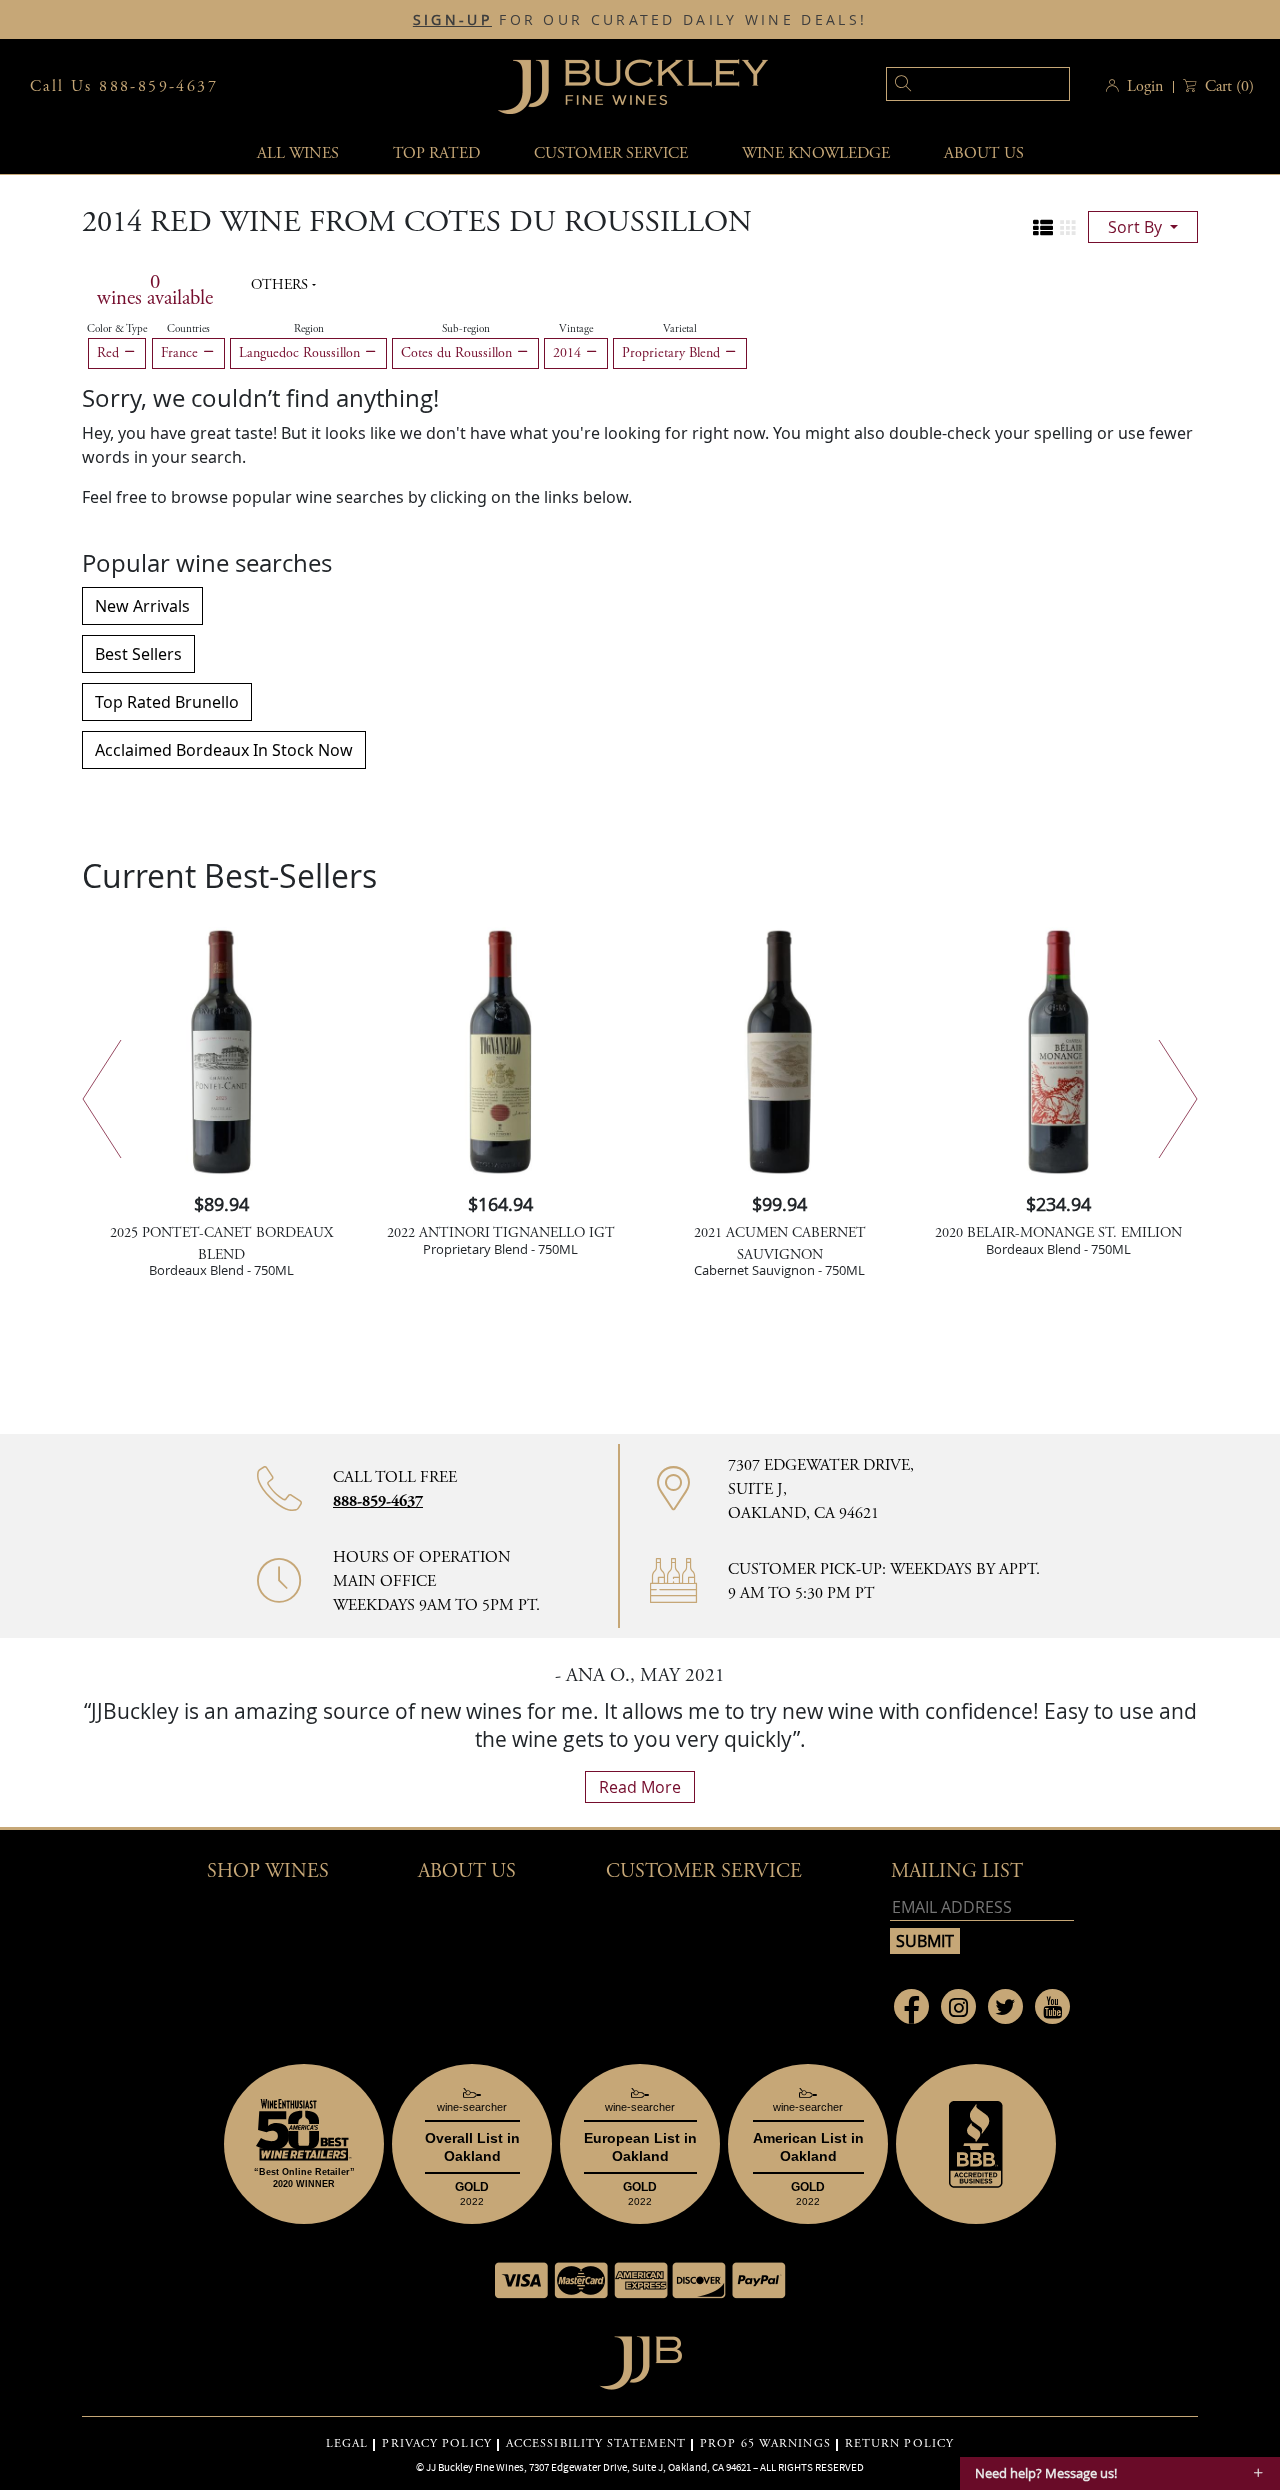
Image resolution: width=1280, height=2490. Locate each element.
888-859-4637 (378, 1501)
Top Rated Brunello (167, 702)
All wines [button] (298, 153)
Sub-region (466, 329)
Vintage (576, 329)
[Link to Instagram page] (958, 2006)
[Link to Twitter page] (1005, 2006)
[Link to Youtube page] (1052, 2006)
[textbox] (978, 84)
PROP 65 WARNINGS (765, 2444)
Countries (188, 329)
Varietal (680, 329)
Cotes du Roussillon (458, 353)
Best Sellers (138, 654)
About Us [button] (984, 153)
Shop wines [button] (268, 1871)
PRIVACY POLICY (436, 2444)
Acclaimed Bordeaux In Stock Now (224, 750)
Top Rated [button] (436, 153)
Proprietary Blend (673, 353)
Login (1145, 86)
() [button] (1229, 86)
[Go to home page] (640, 2357)
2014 (569, 353)
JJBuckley (633, 86)
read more (640, 1787)
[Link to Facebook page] (911, 2006)
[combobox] (947, 86)
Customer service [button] (611, 153)
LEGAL (347, 2444)
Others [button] (281, 285)
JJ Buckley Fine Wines (475, 2467)
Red (110, 353)
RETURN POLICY (899, 2444)
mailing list (957, 1871)
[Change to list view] (1043, 228)
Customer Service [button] (704, 1871)
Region (309, 329)
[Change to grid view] (1068, 228)
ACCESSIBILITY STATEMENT (596, 2444)
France (181, 353)
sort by (1137, 227)
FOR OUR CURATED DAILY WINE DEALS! (640, 20)
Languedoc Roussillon (301, 353)
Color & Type (117, 329)
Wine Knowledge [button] (816, 153)
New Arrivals (142, 606)
